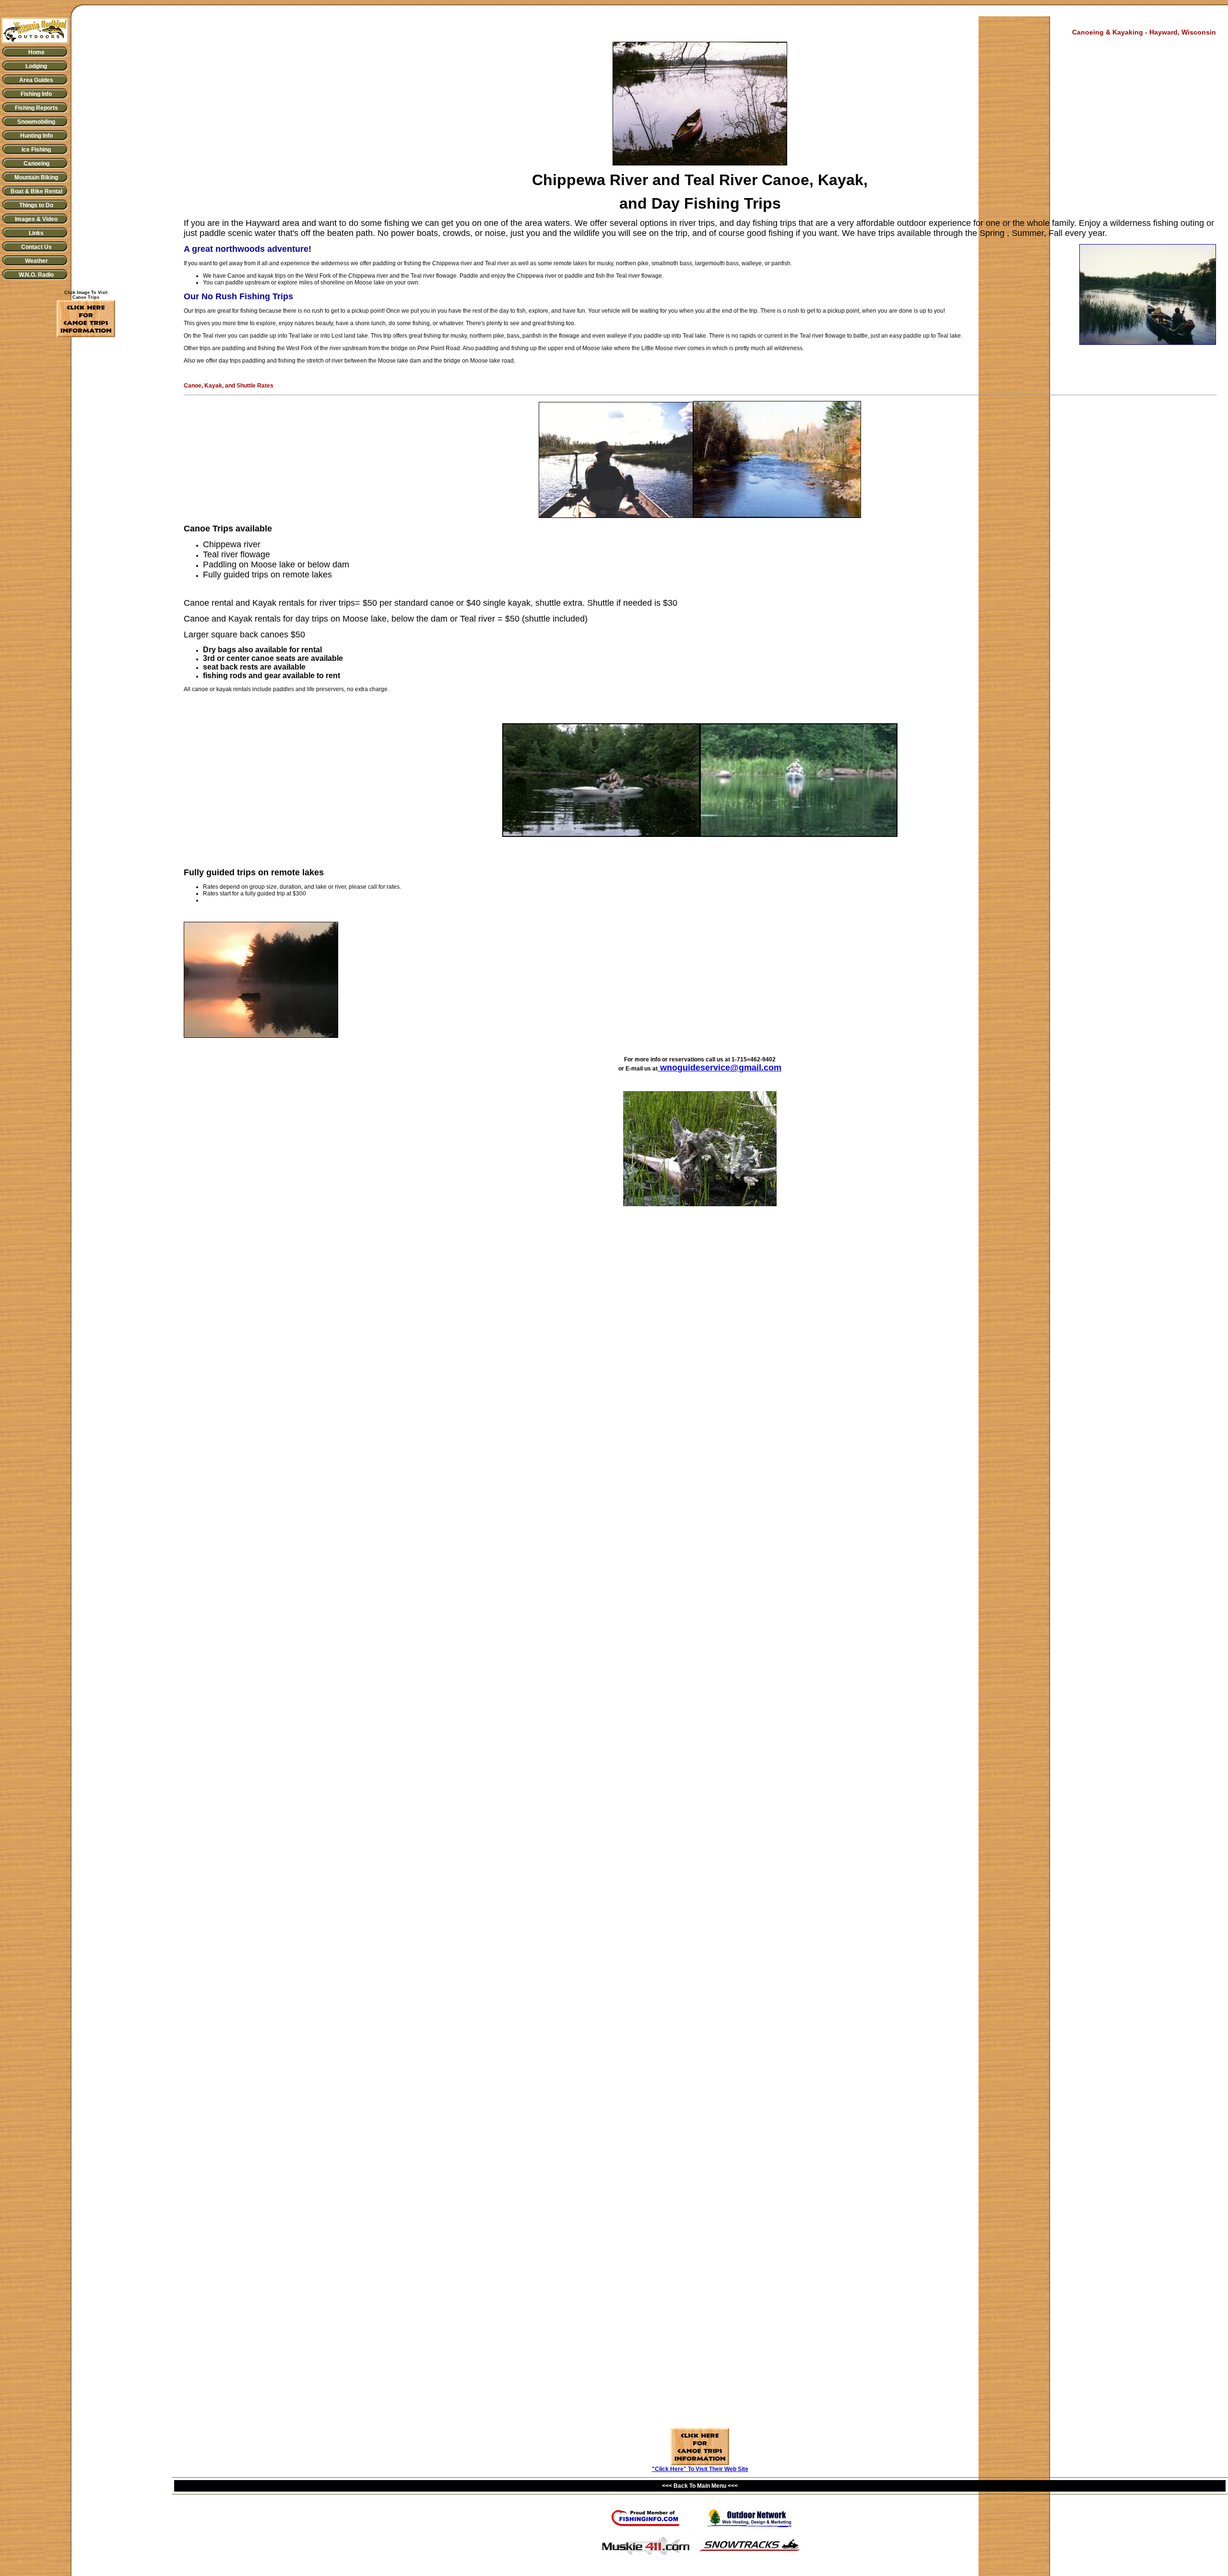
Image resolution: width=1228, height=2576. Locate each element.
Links (36, 233)
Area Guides (36, 80)
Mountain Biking (36, 177)
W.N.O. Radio (36, 275)
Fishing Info (36, 94)
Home (36, 52)
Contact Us (36, 247)
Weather (36, 261)
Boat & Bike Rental (36, 191)
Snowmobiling (36, 122)
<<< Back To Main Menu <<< (700, 2486)
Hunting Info (36, 136)
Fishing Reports (36, 108)
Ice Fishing (36, 150)
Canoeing (36, 164)
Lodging (36, 66)
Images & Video (36, 219)
